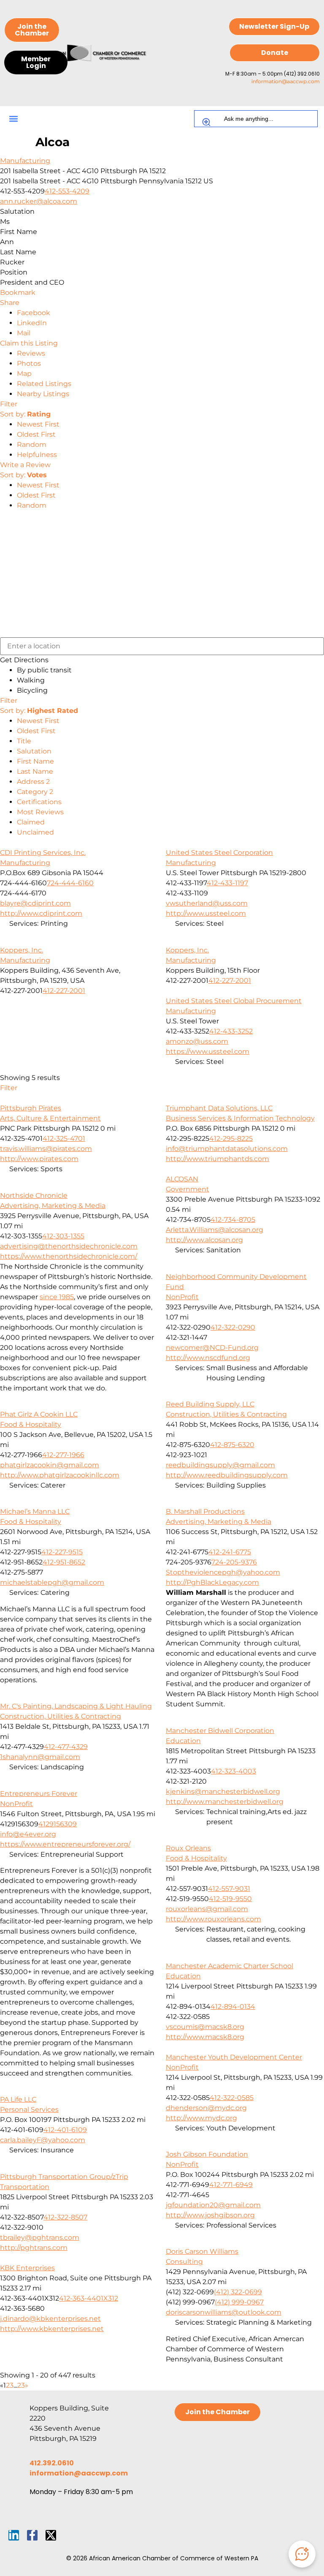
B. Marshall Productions (205, 1511)
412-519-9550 (230, 1899)
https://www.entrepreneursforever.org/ (65, 1844)
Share (10, 303)
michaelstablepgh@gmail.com (52, 1582)
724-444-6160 (70, 883)
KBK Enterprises (27, 2268)
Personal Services (29, 2109)
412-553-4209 (67, 191)
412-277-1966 (63, 1455)
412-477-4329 (66, 1747)
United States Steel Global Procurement (234, 1001)
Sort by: (25, 414)
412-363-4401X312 (89, 2298)
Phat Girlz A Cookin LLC (39, 1414)
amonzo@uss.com (197, 1041)
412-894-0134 (233, 2006)
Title (24, 741)
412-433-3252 (231, 1031)
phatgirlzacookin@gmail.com (50, 1465)
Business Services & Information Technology (240, 1118)
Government (188, 1189)
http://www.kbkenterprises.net (52, 2329)
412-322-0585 (232, 2098)
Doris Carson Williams (202, 2251)
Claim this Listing (29, 343)
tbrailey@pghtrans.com (40, 2237)
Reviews (31, 353)
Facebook (34, 313)
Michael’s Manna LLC (35, 1511)
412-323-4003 (234, 1771)
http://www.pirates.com (39, 1159)
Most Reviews (40, 812)
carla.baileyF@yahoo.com (43, 2140)
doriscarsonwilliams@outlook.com (224, 2312)
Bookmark (18, 292)
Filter (9, 404)
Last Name (35, 771)
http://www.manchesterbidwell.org (225, 1802)
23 (21, 2385)
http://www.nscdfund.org (208, 1358)
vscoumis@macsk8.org (205, 2027)
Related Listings (44, 384)
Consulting (184, 2262)
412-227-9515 (62, 1552)
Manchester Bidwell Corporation (220, 1731)
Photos (29, 363)
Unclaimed (35, 832)
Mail (24, 333)
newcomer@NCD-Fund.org (212, 1348)
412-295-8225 (231, 1138)
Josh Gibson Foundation (207, 2154)
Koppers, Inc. (22, 950)
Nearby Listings (43, 394)
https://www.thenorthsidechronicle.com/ (69, 1256)
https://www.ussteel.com (208, 1051)
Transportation (25, 2187)
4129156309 (58, 1824)
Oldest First (36, 434)
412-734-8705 (233, 1220)
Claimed (31, 822)
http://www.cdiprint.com (41, 913)
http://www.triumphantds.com (217, 1159)
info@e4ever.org (28, 1834)
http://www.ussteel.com (206, 913)
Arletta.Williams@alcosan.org (215, 1230)
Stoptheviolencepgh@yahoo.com (223, 1572)
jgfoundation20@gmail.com (213, 2205)
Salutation (34, 751)
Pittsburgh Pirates (31, 1108)
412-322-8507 (65, 2217)
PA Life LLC (18, 2099)
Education (183, 1741)
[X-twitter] (51, 2535)
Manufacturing (25, 161)
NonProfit (182, 1297)
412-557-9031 (229, 1889)
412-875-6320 (232, 1445)
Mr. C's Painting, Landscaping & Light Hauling (76, 1706)
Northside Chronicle (34, 1196)
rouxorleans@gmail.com (207, 1909)
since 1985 (57, 1297)
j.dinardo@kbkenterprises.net (50, 2319)
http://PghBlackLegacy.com (212, 1582)
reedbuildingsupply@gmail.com (220, 1465)
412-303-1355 (63, 1236)
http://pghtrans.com (34, 2248)
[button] (13, 119)
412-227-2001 (64, 991)
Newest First (38, 424)
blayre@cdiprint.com (35, 903)
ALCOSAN (182, 1179)
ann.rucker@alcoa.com (39, 201)
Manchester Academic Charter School (229, 1966)
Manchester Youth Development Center (234, 2057)
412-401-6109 (65, 2130)
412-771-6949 (231, 2185)
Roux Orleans (188, 1848)
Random (32, 445)
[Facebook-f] (32, 2535)
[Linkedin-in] (14, 2535)
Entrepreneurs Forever (39, 1794)
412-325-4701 (64, 1138)
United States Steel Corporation (219, 853)
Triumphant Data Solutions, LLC (219, 1108)
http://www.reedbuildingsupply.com (227, 1475)
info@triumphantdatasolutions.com (227, 1149)
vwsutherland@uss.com (207, 903)
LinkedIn (32, 323)
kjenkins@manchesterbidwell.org (223, 1791)
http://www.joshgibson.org (210, 2215)
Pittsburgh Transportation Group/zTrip (64, 2177)
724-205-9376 (234, 1562)
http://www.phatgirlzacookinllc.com (60, 1475)
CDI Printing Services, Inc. (43, 853)
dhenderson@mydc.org (206, 2108)
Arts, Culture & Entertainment (50, 1118)
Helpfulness (37, 455)
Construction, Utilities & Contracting (226, 1414)
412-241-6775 (230, 1552)
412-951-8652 (64, 1562)
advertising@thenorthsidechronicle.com (69, 1246)
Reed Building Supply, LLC (210, 1404)
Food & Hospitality (31, 1424)
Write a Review (25, 465)
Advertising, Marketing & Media (53, 1206)
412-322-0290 (233, 1327)
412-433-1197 (227, 883)
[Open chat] (302, 2554)
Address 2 (33, 782)
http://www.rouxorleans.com (213, 1919)
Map (24, 374)
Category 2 (35, 792)
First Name (35, 761)
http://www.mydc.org (201, 2118)
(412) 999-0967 (239, 2302)
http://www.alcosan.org (204, 1240)
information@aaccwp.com (286, 81)
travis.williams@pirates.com (46, 1149)
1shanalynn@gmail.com (40, 1757)
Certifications (39, 802)
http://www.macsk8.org (205, 2037)
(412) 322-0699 (238, 2292)
